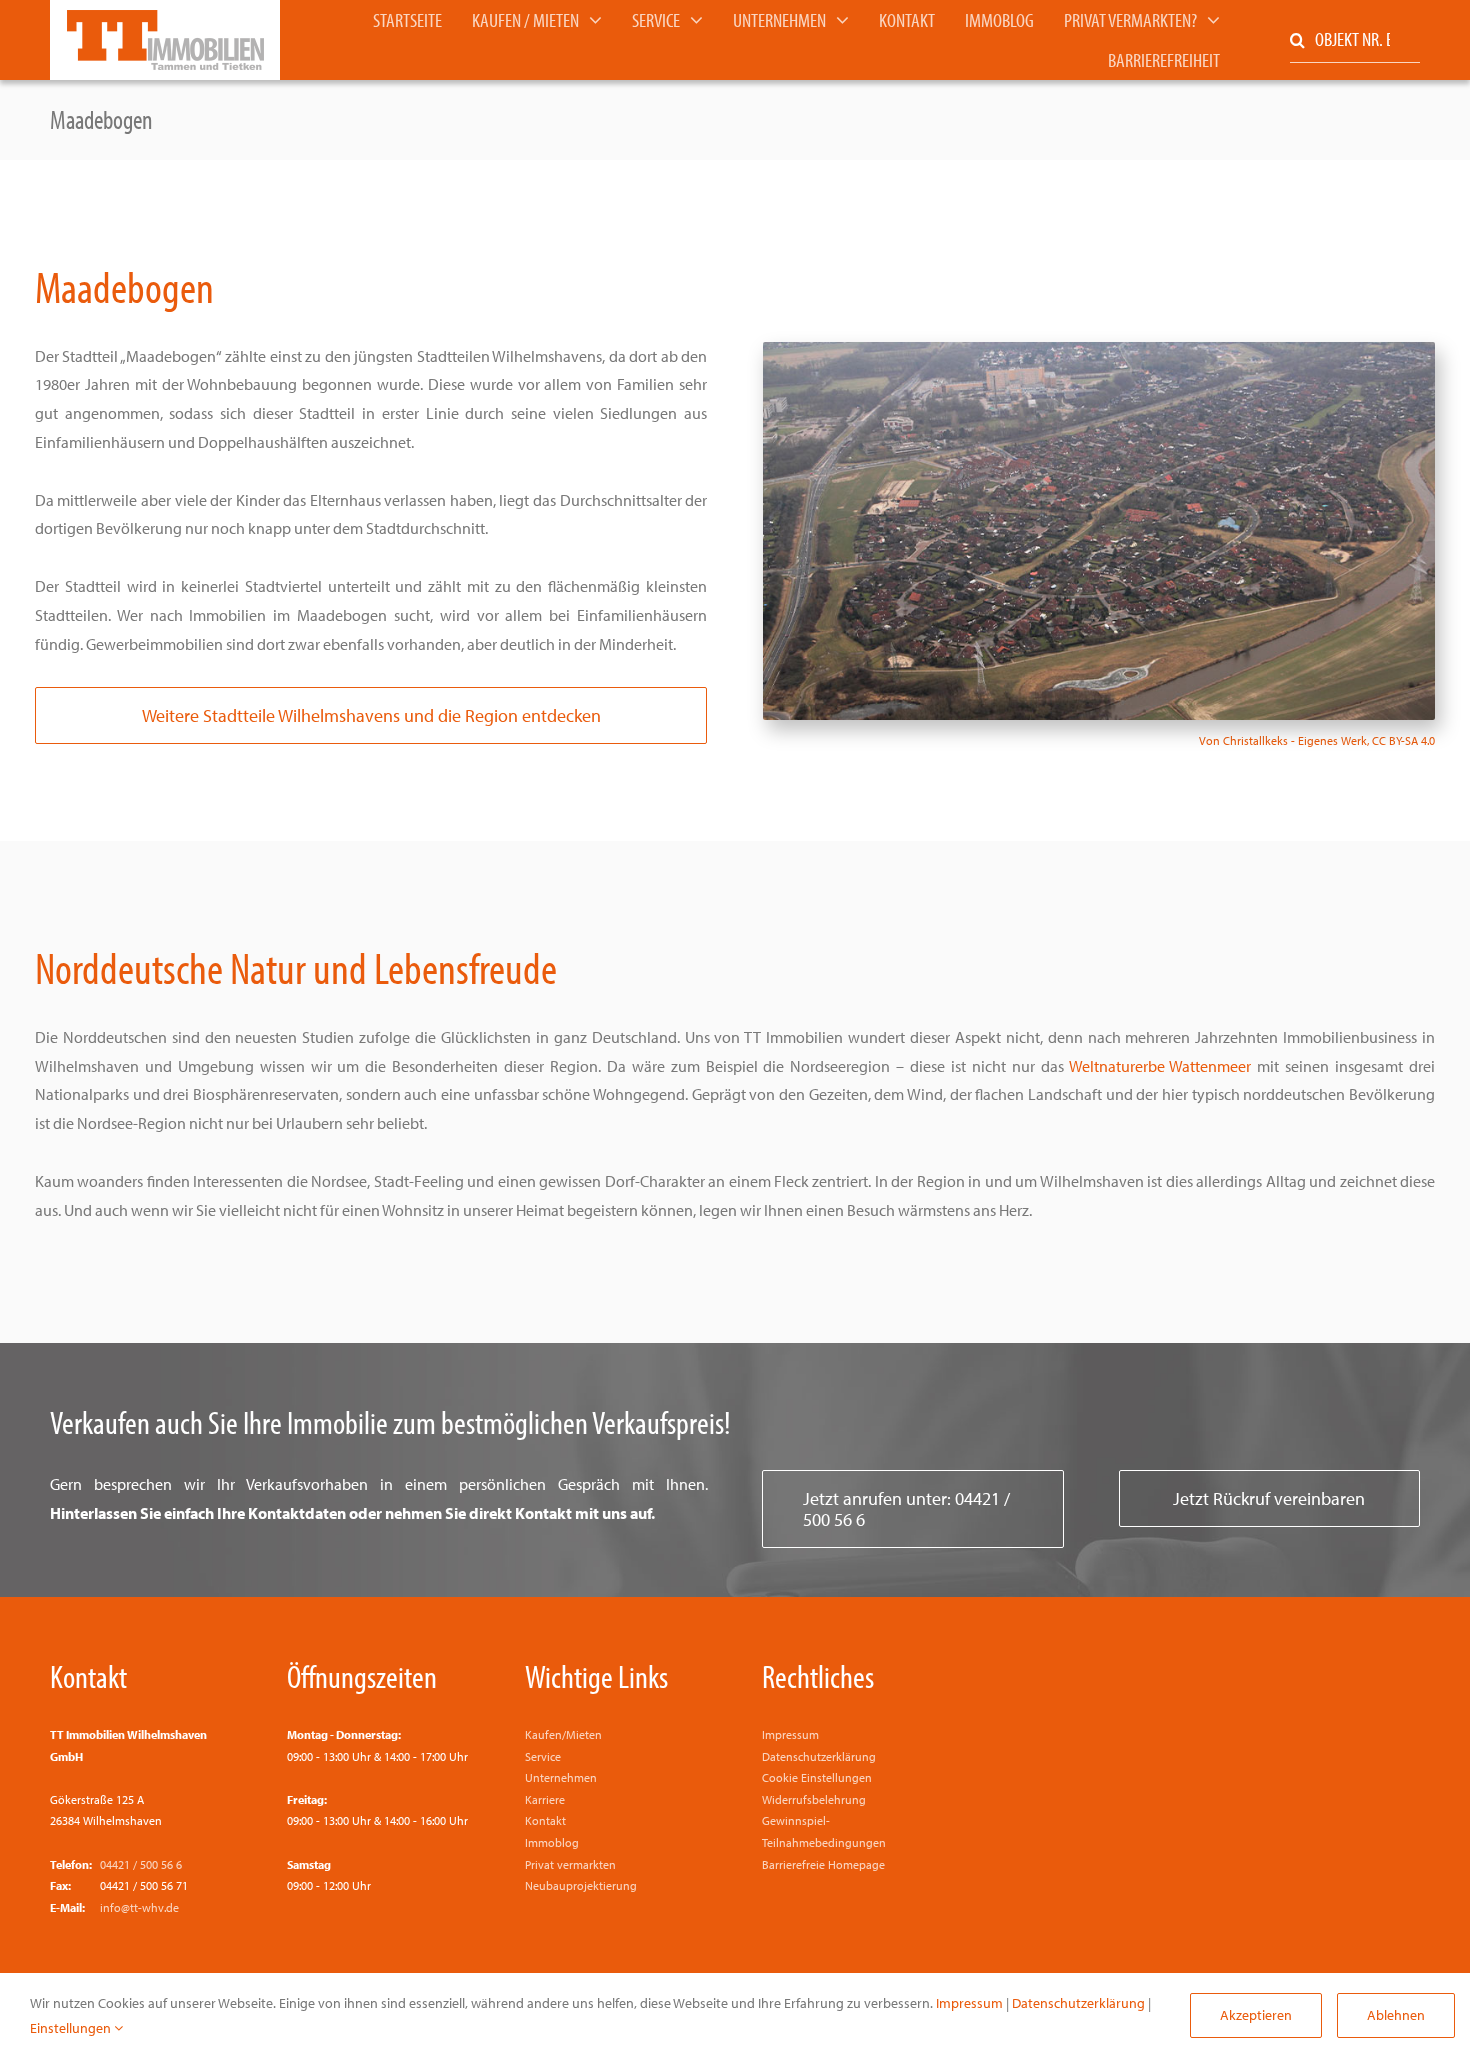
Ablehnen (1396, 2015)
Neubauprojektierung (581, 1885)
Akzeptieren (1256, 2015)
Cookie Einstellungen (817, 1777)
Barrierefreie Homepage (823, 1864)
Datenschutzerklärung (819, 1756)
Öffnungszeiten (362, 1676)
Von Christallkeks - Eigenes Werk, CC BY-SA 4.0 (1317, 740)
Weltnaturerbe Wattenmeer (1160, 1066)
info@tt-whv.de (139, 1907)
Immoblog (552, 1842)
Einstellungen (72, 2028)
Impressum (790, 1734)
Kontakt (88, 1676)
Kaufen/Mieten (563, 1734)
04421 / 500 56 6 (141, 1864)
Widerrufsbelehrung (814, 1799)
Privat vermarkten (570, 1864)
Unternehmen (561, 1777)
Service (543, 1756)
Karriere (545, 1799)
